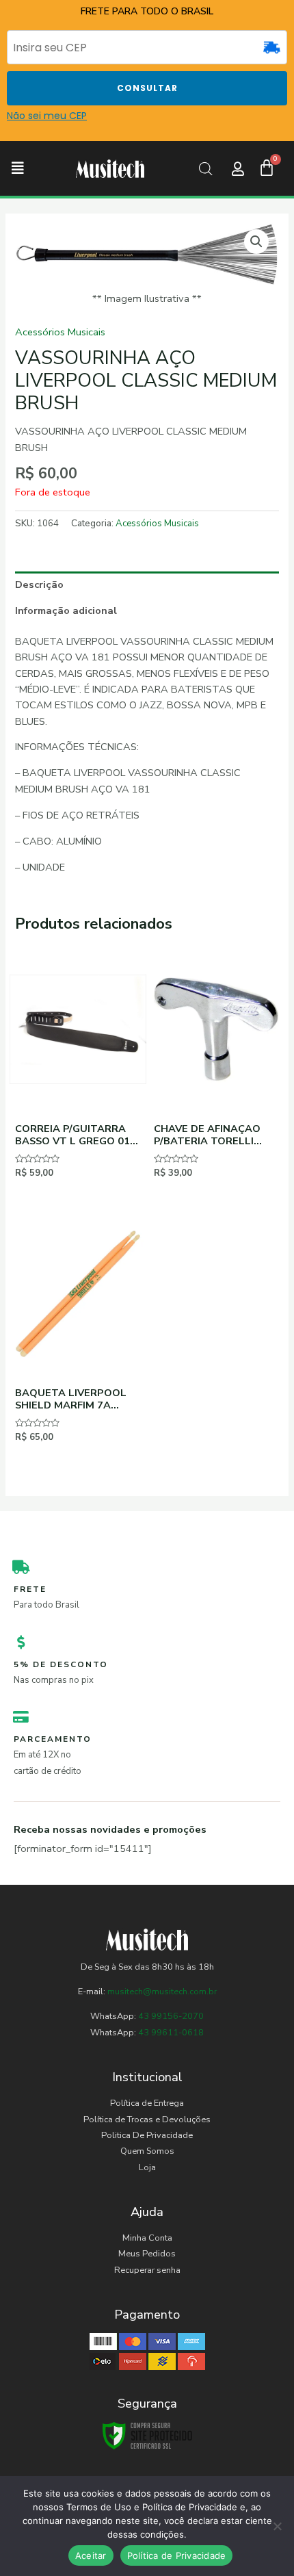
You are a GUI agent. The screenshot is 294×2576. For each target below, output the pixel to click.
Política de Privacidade (177, 2555)
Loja (147, 2167)
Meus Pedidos (147, 2254)
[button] (18, 169)
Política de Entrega (147, 2103)
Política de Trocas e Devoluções (147, 2120)
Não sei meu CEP (47, 116)
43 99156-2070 (170, 2016)
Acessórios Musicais (60, 332)
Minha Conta (147, 2238)
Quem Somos (147, 2151)
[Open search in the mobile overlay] (206, 169)
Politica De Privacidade (147, 2135)
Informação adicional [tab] (66, 610)
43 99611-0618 (171, 2033)
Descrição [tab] (39, 584)
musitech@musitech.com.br (162, 1992)
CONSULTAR (147, 88)
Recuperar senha (147, 2270)
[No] (277, 2526)
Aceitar (91, 2555)
